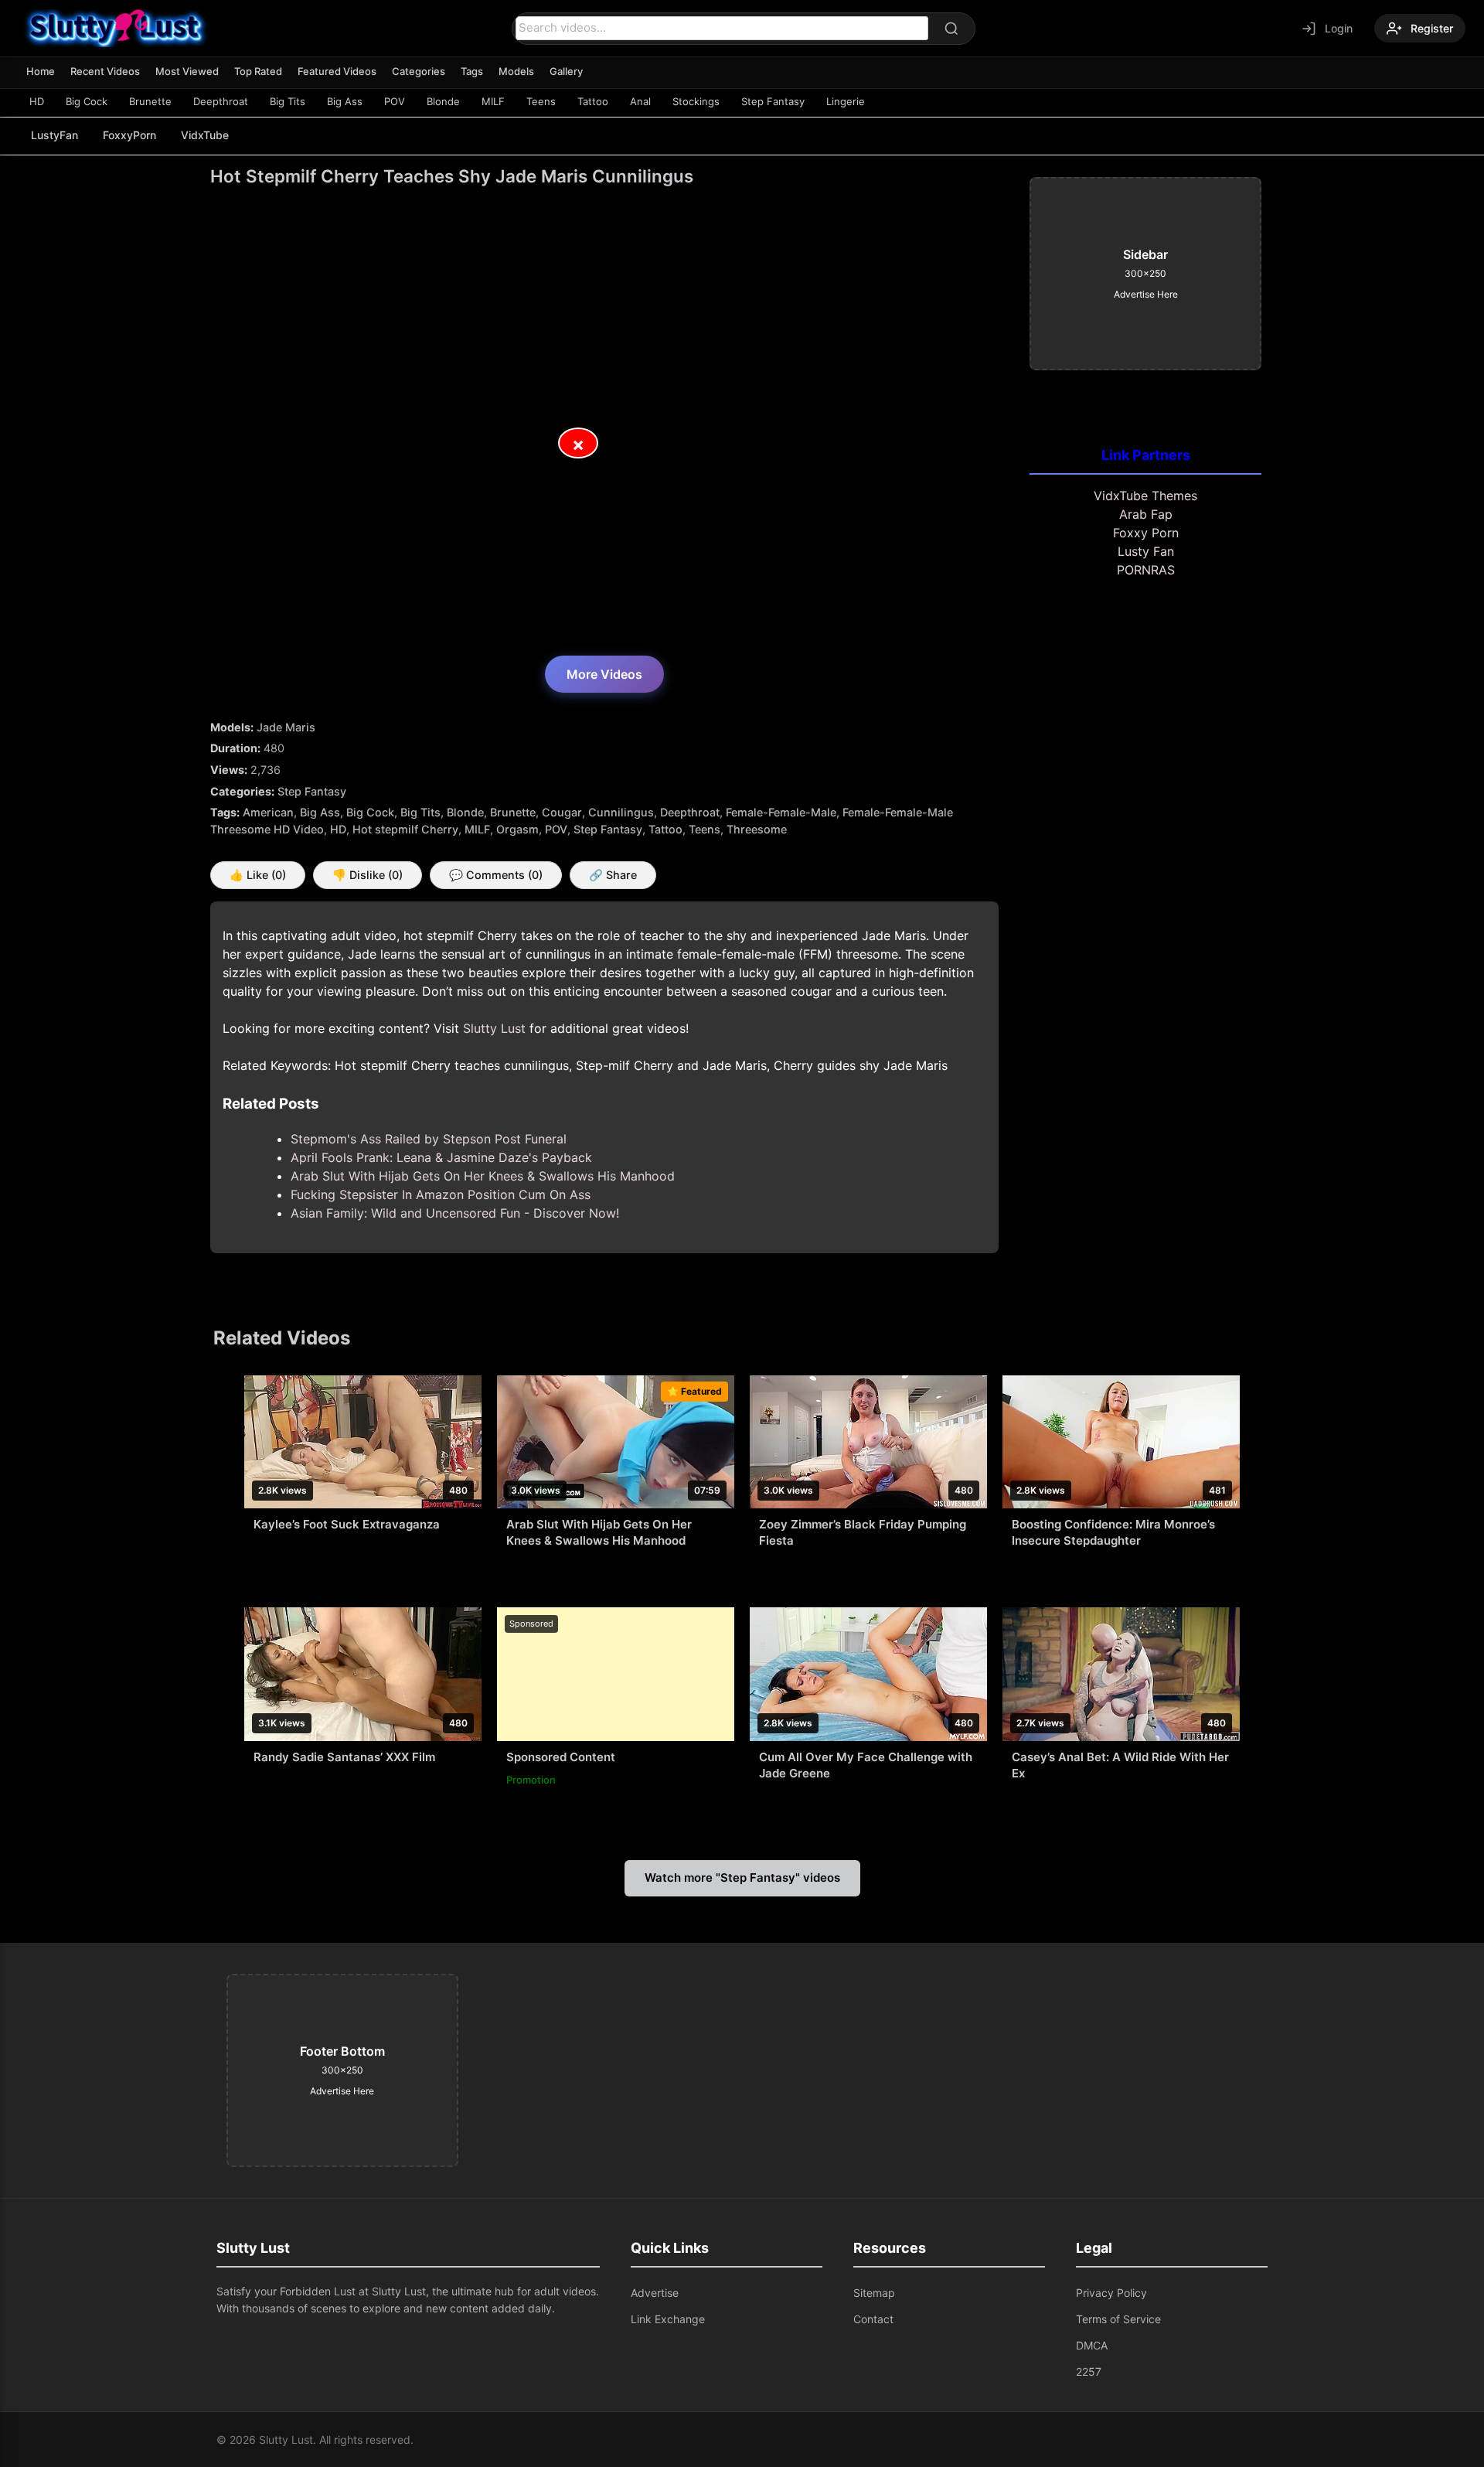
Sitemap (874, 2293)
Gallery (566, 71)
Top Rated (258, 71)
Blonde (443, 101)
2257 (1089, 2372)
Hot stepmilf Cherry (405, 829)
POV (395, 101)
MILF (493, 101)
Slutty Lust (494, 1028)
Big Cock (87, 101)
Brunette (150, 101)
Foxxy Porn (1146, 533)
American (268, 812)
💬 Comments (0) (496, 875)
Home (41, 71)
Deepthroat (221, 101)
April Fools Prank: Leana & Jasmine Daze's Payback (441, 1157)
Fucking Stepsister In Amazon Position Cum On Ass (441, 1194)
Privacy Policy (1111, 2293)
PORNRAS (1146, 570)
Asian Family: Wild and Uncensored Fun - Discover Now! (455, 1213)
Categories (419, 71)
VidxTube (205, 135)
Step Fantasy (773, 101)
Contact (873, 2319)
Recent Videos (105, 71)
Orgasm (517, 829)
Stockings (696, 101)
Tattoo (593, 101)
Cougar (562, 812)
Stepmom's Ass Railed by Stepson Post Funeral (429, 1139)
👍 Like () (258, 875)
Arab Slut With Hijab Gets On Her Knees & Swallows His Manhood (483, 1176)
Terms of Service (1118, 2319)
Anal (640, 101)
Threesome (757, 829)
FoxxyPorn (129, 135)
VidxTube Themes (1145, 496)
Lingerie (846, 101)
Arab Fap (1146, 514)
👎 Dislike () (368, 875)
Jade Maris (286, 727)
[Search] (951, 29)
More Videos (604, 674)
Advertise (655, 2293)
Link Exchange (668, 2319)
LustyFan (54, 135)
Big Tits (288, 101)
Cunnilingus (621, 812)
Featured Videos (337, 71)
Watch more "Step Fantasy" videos (742, 1878)
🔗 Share (613, 875)
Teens (541, 101)
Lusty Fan (1146, 551)
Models (516, 71)
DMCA (1092, 2345)
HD (37, 101)
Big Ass (345, 101)
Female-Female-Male (781, 812)
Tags (472, 71)
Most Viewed (187, 71)
